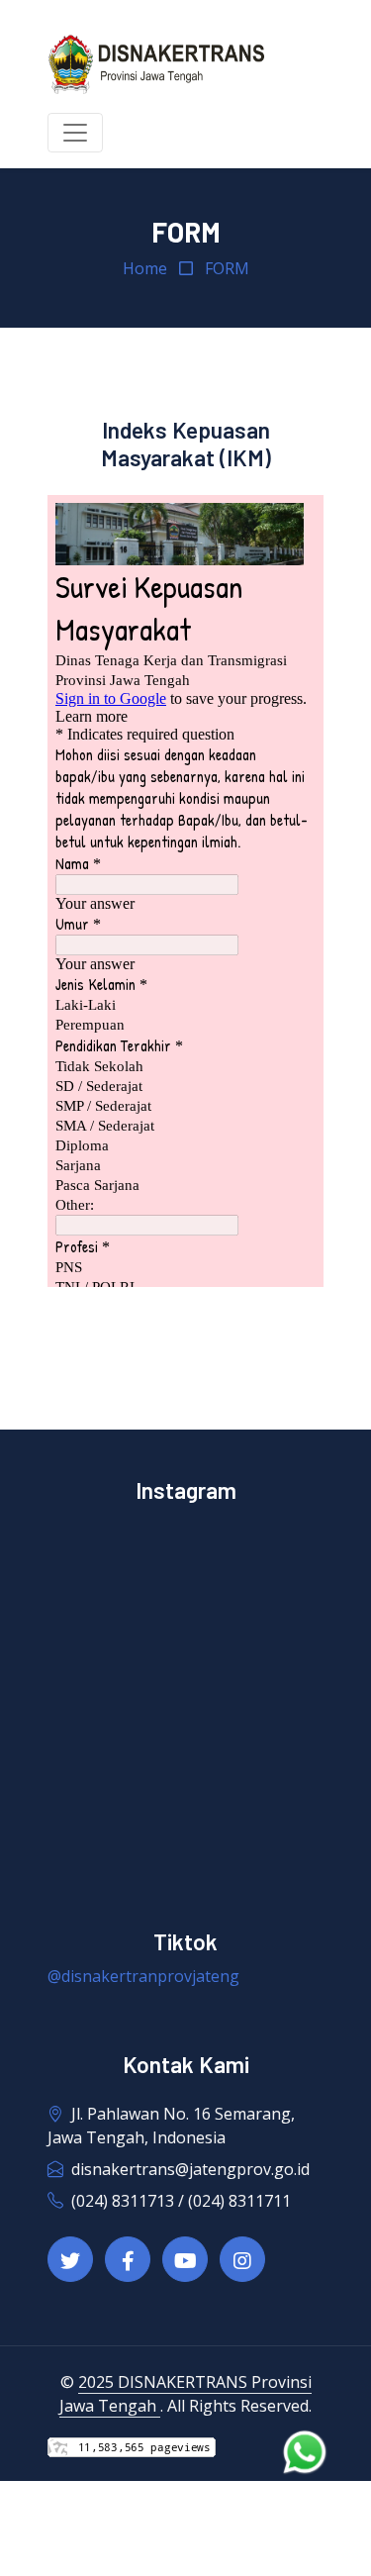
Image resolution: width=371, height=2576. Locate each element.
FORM (227, 268)
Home (145, 268)
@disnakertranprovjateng (143, 1976)
